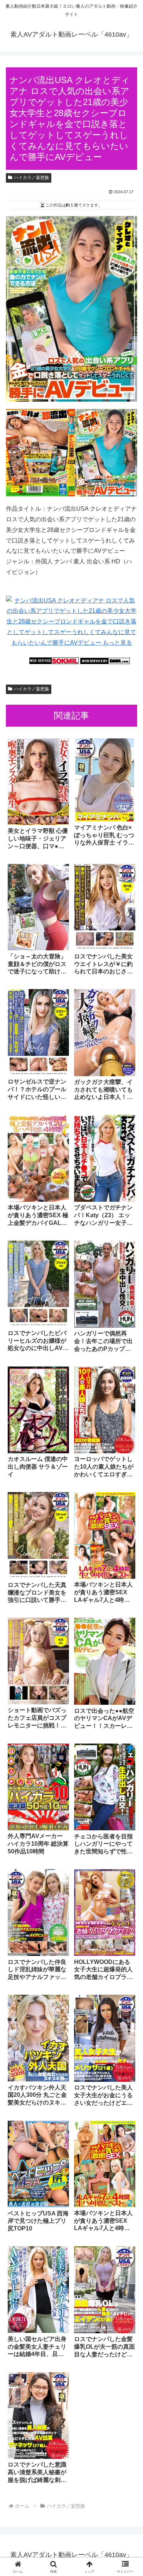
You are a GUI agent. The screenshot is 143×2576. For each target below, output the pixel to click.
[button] (129, 1538)
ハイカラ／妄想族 (32, 178)
